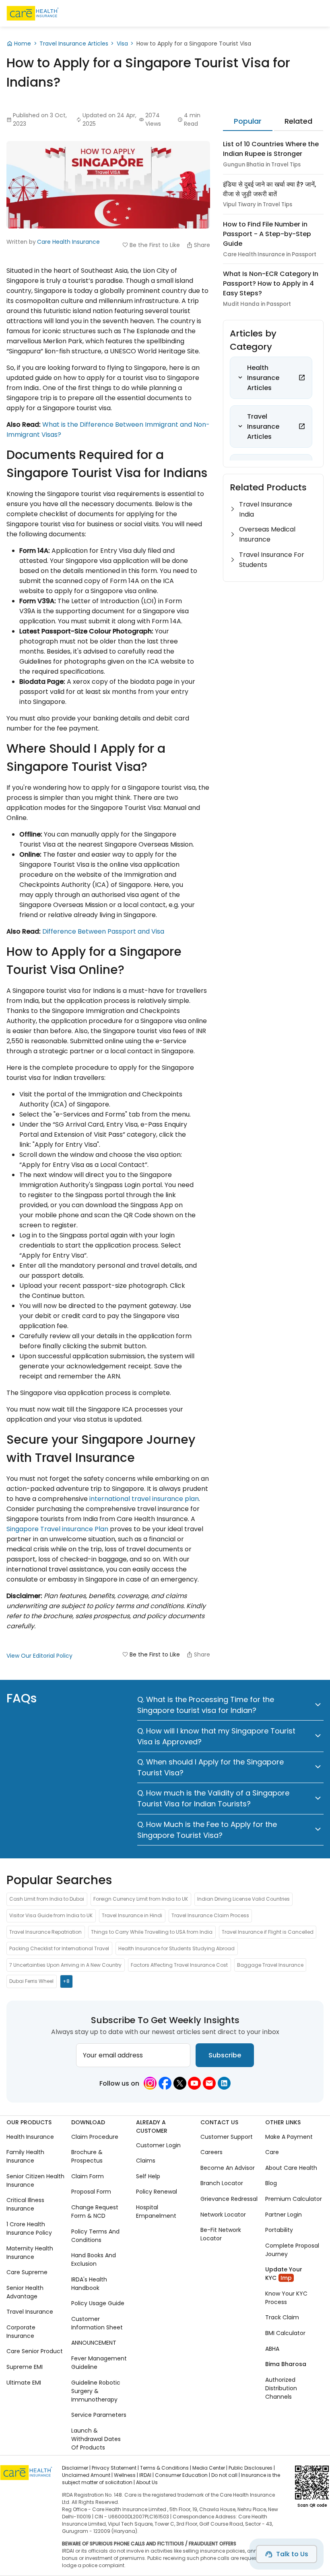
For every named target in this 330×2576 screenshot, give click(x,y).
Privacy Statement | (115, 2468)
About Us (147, 2482)
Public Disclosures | (252, 2468)
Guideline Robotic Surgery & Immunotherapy (96, 2391)
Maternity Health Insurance (30, 2253)
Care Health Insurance (68, 242)
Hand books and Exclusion (94, 2259)
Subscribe (225, 2055)
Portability (279, 2230)
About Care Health (291, 2168)
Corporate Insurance (21, 2332)
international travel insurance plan (144, 1499)
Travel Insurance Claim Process (210, 1915)
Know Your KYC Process (286, 2298)
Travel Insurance (30, 2312)
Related (298, 121)
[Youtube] (194, 2083)
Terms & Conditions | (166, 2468)
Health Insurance (30, 2137)
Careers (211, 2153)
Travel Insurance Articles (74, 44)
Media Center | (210, 2468)
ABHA (272, 2349)
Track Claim (282, 2318)
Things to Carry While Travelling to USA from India (152, 1932)
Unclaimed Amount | (87, 2475)
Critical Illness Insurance (25, 2205)
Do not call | (226, 2475)
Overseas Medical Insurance (267, 534)
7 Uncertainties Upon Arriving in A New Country (65, 1965)
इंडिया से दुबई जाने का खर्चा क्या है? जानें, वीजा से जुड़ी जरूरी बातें (270, 189)
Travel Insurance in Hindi (132, 1915)
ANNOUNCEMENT (94, 2343)
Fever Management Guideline (99, 2363)
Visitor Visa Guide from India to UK (51, 1915)
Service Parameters (99, 2415)
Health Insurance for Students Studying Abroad (176, 1948)
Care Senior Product (35, 2352)
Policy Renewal (157, 2192)
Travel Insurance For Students (272, 560)
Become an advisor (228, 2168)
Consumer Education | (183, 2475)
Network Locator (223, 2215)
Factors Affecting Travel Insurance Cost (179, 1965)
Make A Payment (289, 2137)
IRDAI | (146, 2475)
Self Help (148, 2176)
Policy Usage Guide (98, 2304)
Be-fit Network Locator (221, 2234)
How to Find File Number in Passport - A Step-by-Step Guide (267, 234)
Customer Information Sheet (97, 2323)
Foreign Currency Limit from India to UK (141, 1899)
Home (23, 44)
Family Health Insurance (25, 2157)
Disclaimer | (76, 2468)
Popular (248, 121)
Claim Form (88, 2176)
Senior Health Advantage (25, 2292)
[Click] (302, 378)
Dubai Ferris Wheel (31, 1981)
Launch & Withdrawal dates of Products (96, 2439)
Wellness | (126, 2475)
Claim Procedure (95, 2137)
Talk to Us (292, 2554)
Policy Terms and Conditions (95, 2236)
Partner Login (284, 2215)
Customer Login (158, 2145)
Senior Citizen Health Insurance (35, 2181)
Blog (271, 2184)
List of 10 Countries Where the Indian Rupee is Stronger (271, 149)
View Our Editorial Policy (39, 1656)
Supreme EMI (25, 2367)
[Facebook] (165, 2083)
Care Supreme (27, 2272)
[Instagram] (150, 2083)
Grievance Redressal (229, 2199)
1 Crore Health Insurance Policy (29, 2228)
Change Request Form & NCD (95, 2212)
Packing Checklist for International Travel (59, 1948)
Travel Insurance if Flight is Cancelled (268, 1932)
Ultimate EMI (24, 2383)
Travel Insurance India (266, 509)
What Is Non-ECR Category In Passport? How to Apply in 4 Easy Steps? (271, 283)
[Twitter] (180, 2083)
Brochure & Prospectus (87, 2157)
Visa (122, 44)
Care (272, 2153)
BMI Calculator (285, 2333)
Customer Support (227, 2137)
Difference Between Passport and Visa (103, 931)
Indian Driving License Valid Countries (243, 1899)
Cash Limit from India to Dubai (47, 1899)
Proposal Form (91, 2192)
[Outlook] (209, 2083)
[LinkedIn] (224, 2083)
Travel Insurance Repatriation (45, 1932)
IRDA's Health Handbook (89, 2284)
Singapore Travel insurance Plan (57, 1529)
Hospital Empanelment (156, 2212)
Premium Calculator (294, 2199)
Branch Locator (222, 2184)
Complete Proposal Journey (292, 2250)
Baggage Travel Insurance (270, 1965)
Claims (146, 2161)
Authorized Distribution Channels (281, 2388)
